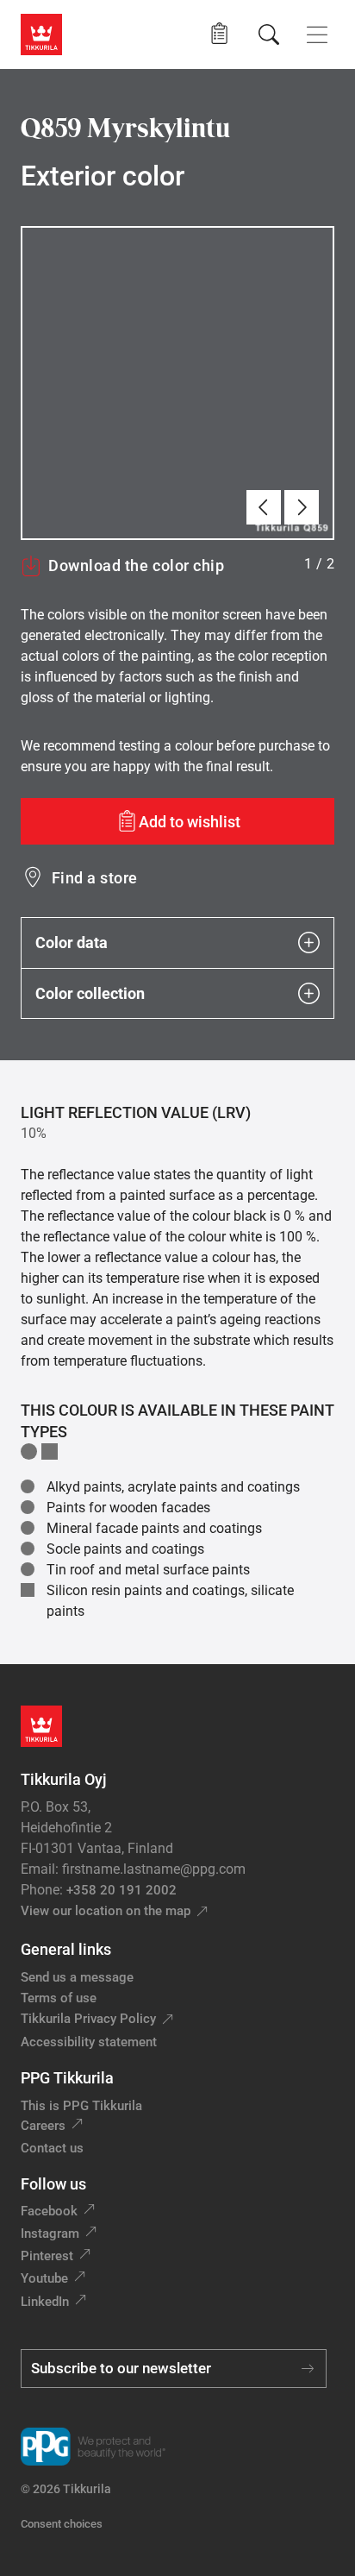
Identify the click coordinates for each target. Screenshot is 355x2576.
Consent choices (62, 2524)
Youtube (44, 2278)
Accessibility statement (89, 2042)
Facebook (49, 2211)
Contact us (52, 2148)
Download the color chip (136, 565)
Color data (72, 942)
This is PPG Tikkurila (81, 2106)
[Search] (269, 35)
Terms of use (59, 1998)
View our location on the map (106, 1911)
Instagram (50, 2234)
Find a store (95, 878)
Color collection (90, 993)
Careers (43, 2126)
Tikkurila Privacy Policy (88, 2019)
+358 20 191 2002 (121, 1890)
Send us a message (77, 1977)
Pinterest (47, 2256)
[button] (219, 34)
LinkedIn (45, 2302)
